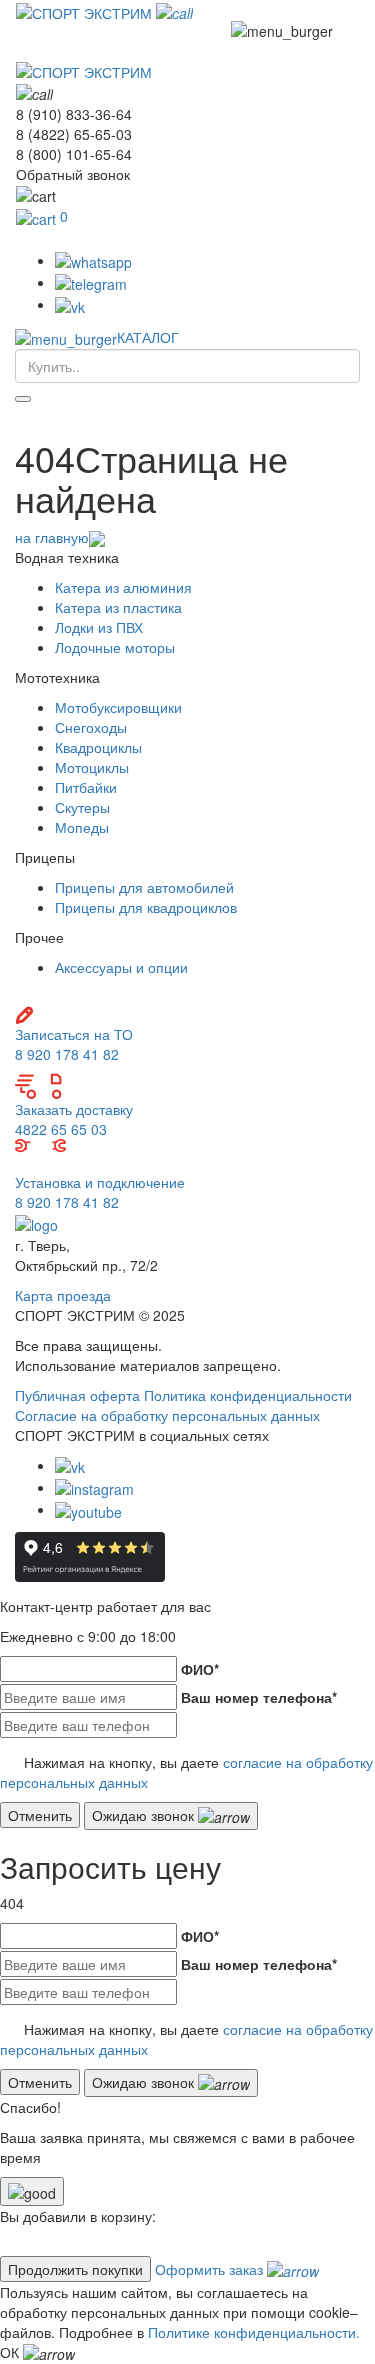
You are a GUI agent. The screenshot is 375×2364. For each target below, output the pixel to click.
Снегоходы (91, 727)
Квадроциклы (98, 747)
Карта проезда (63, 1295)
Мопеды (82, 827)
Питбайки (86, 787)
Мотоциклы (92, 767)
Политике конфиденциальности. (254, 2332)
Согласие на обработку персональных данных (167, 1415)
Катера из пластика (118, 607)
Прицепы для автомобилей (144, 887)
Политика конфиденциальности (248, 1395)
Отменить (40, 1815)
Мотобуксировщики (118, 707)
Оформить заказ (211, 2269)
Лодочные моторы (115, 647)
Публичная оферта (77, 1395)
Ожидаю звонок (145, 1815)
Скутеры (82, 807)
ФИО (200, 1669)
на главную (52, 537)
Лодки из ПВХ (99, 627)
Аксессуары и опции (121, 967)
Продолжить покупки (75, 2269)
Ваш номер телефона (259, 1697)
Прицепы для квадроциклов (146, 907)
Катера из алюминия (123, 587)
